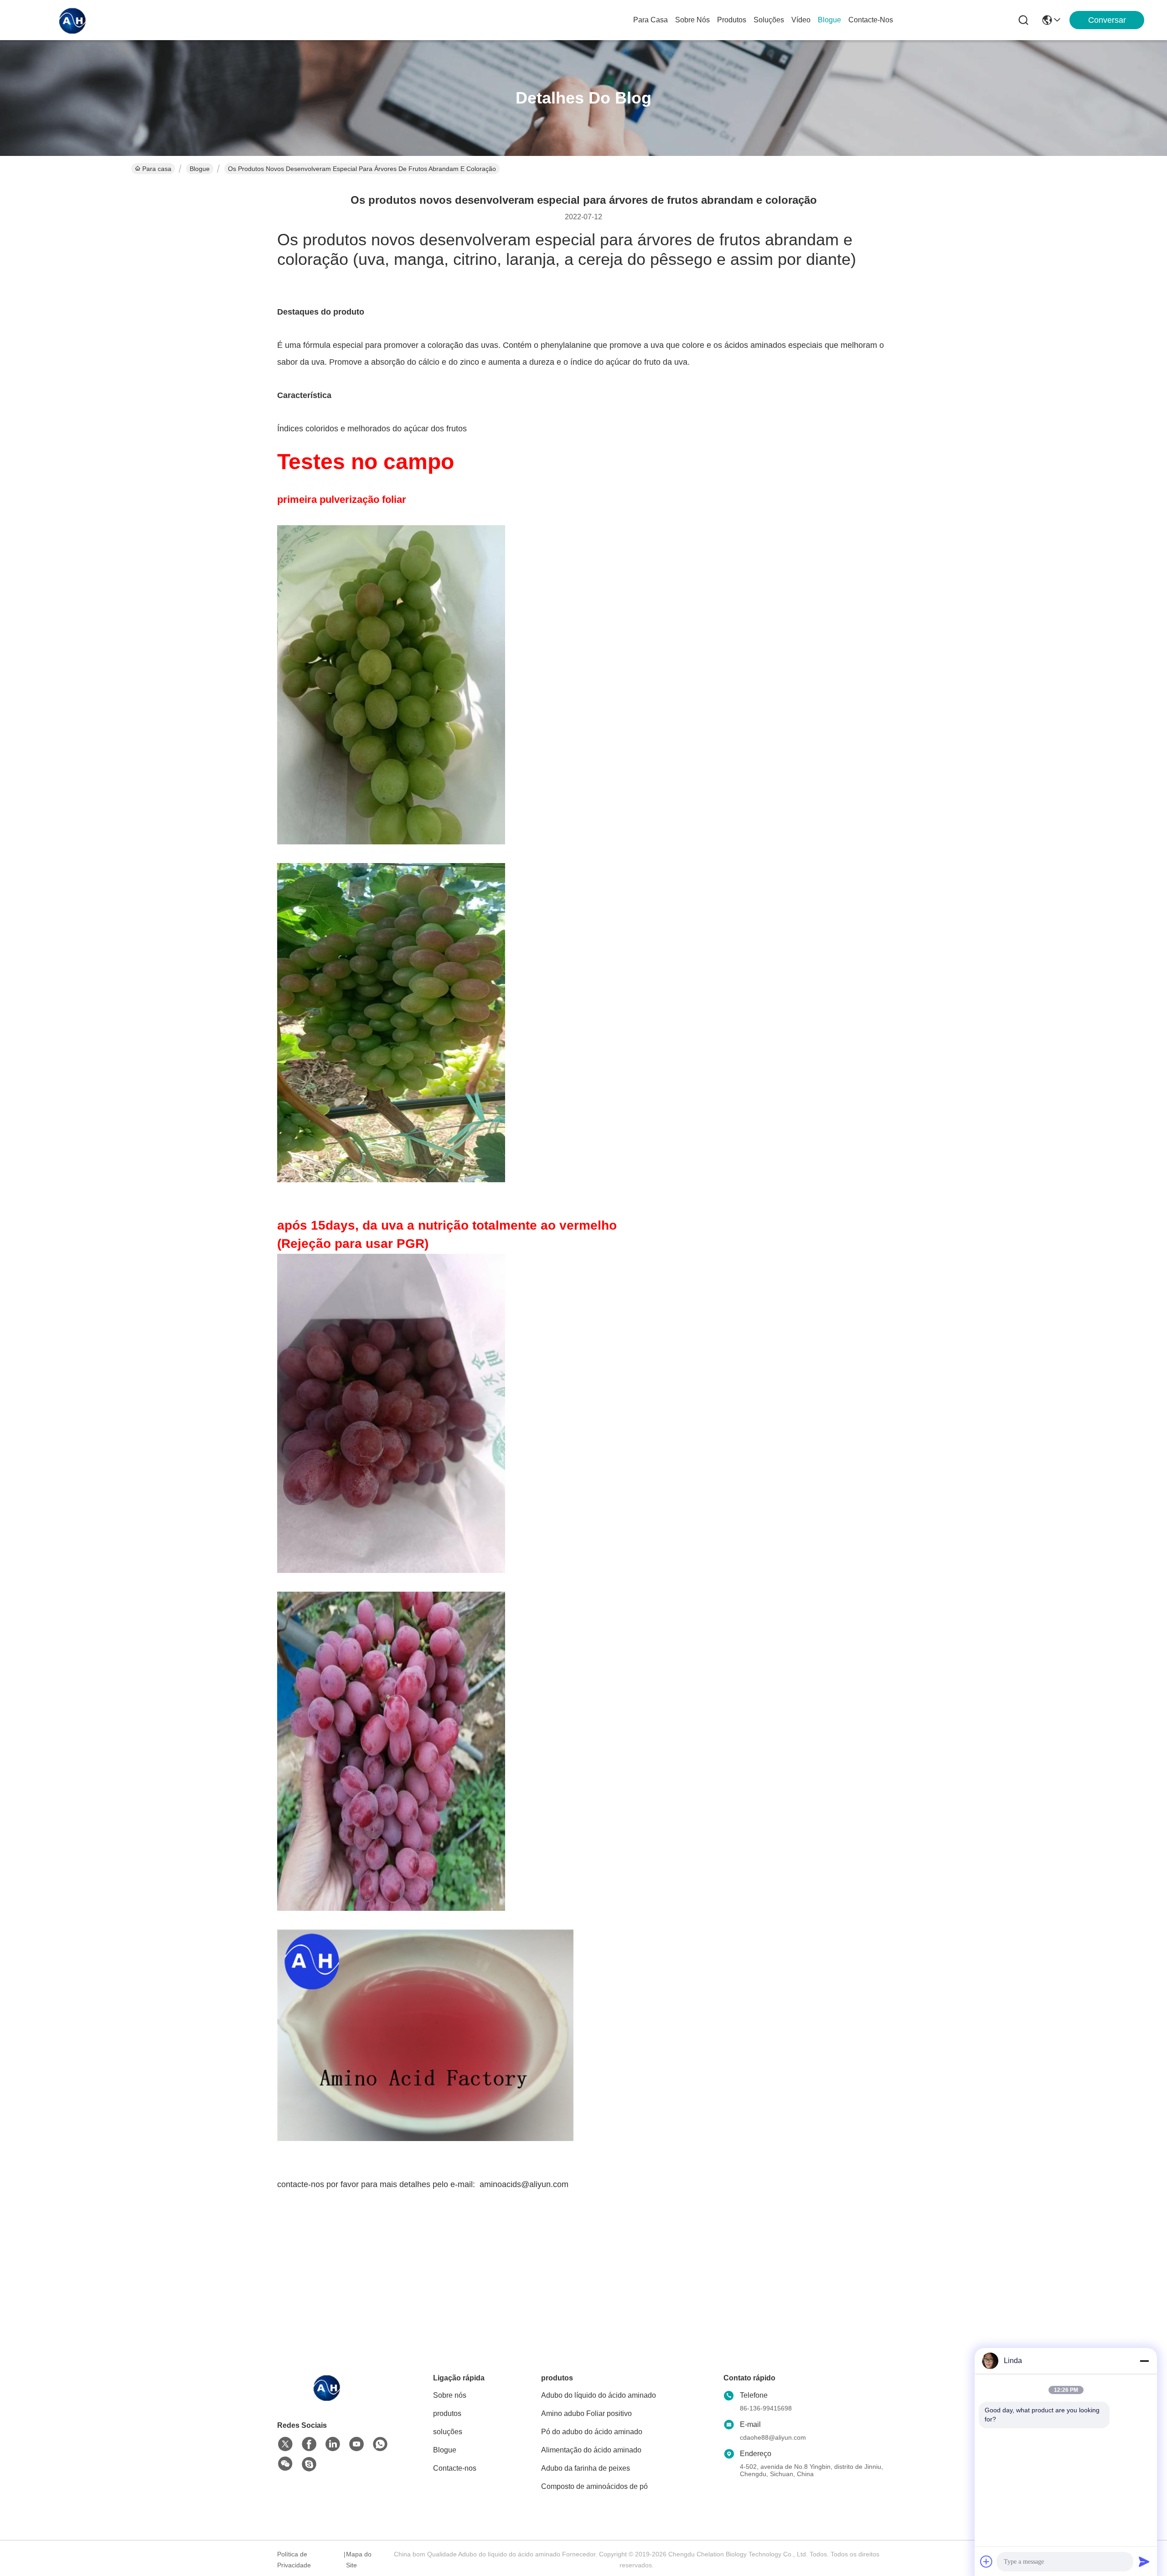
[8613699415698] (380, 2444)
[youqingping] (309, 2464)
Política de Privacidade (294, 2560)
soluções (769, 20)
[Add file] (986, 2561)
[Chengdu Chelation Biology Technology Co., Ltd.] (73, 20)
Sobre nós (692, 20)
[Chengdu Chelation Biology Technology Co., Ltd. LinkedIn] (333, 2444)
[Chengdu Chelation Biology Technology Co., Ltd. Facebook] (309, 2444)
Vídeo (801, 20)
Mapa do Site (359, 2560)
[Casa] (327, 2398)
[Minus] (1144, 2361)
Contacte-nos (871, 20)
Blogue (829, 20)
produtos (732, 20)
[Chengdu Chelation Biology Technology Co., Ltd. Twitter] (285, 2444)
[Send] (1144, 2561)
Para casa (651, 20)
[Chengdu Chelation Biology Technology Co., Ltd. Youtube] (356, 2444)
